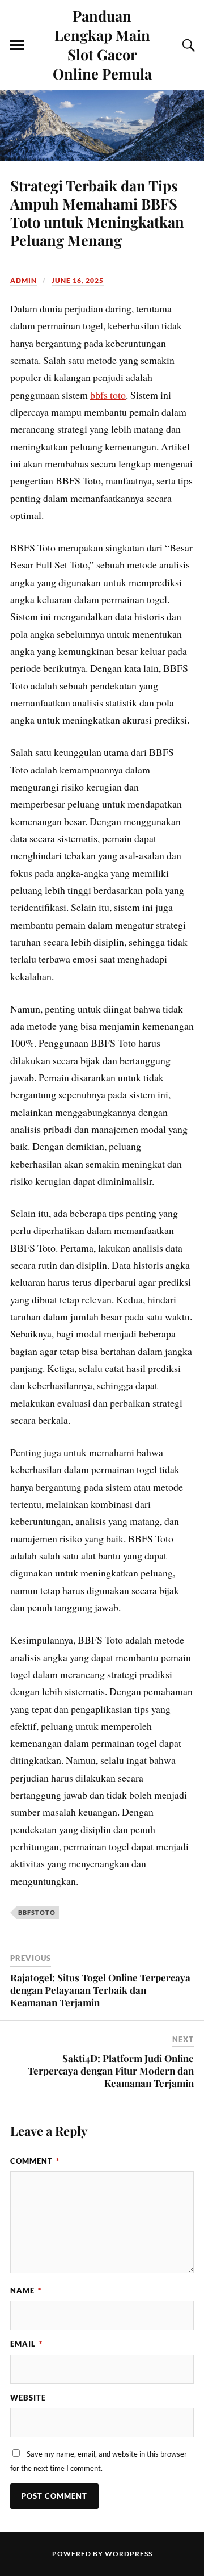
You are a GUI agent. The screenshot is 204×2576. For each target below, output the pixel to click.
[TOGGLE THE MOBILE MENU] (17, 45)
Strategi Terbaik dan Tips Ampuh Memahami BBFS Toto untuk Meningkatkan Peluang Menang (97, 212)
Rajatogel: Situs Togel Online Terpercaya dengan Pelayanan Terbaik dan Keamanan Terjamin (100, 1990)
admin (24, 280)
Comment (35, 2161)
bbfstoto (37, 1912)
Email (26, 2344)
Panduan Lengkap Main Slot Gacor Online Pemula (102, 44)
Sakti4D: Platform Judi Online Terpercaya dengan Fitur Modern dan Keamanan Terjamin (111, 2071)
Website (28, 2398)
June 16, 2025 (78, 280)
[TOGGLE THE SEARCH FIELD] (187, 45)
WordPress (129, 2554)
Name (26, 2290)
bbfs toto (108, 395)
